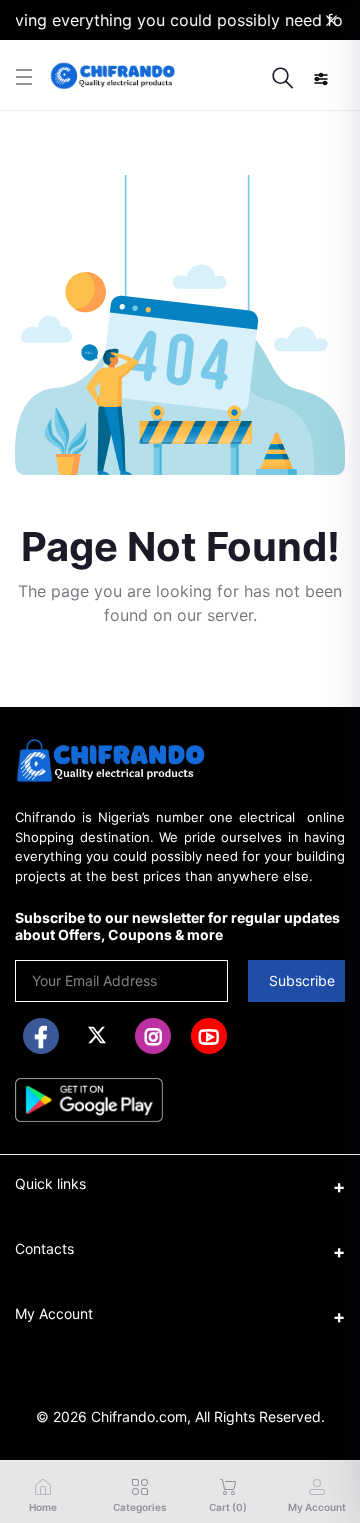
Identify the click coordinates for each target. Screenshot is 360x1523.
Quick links (50, 1183)
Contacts (44, 1248)
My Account (54, 1313)
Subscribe (302, 980)
